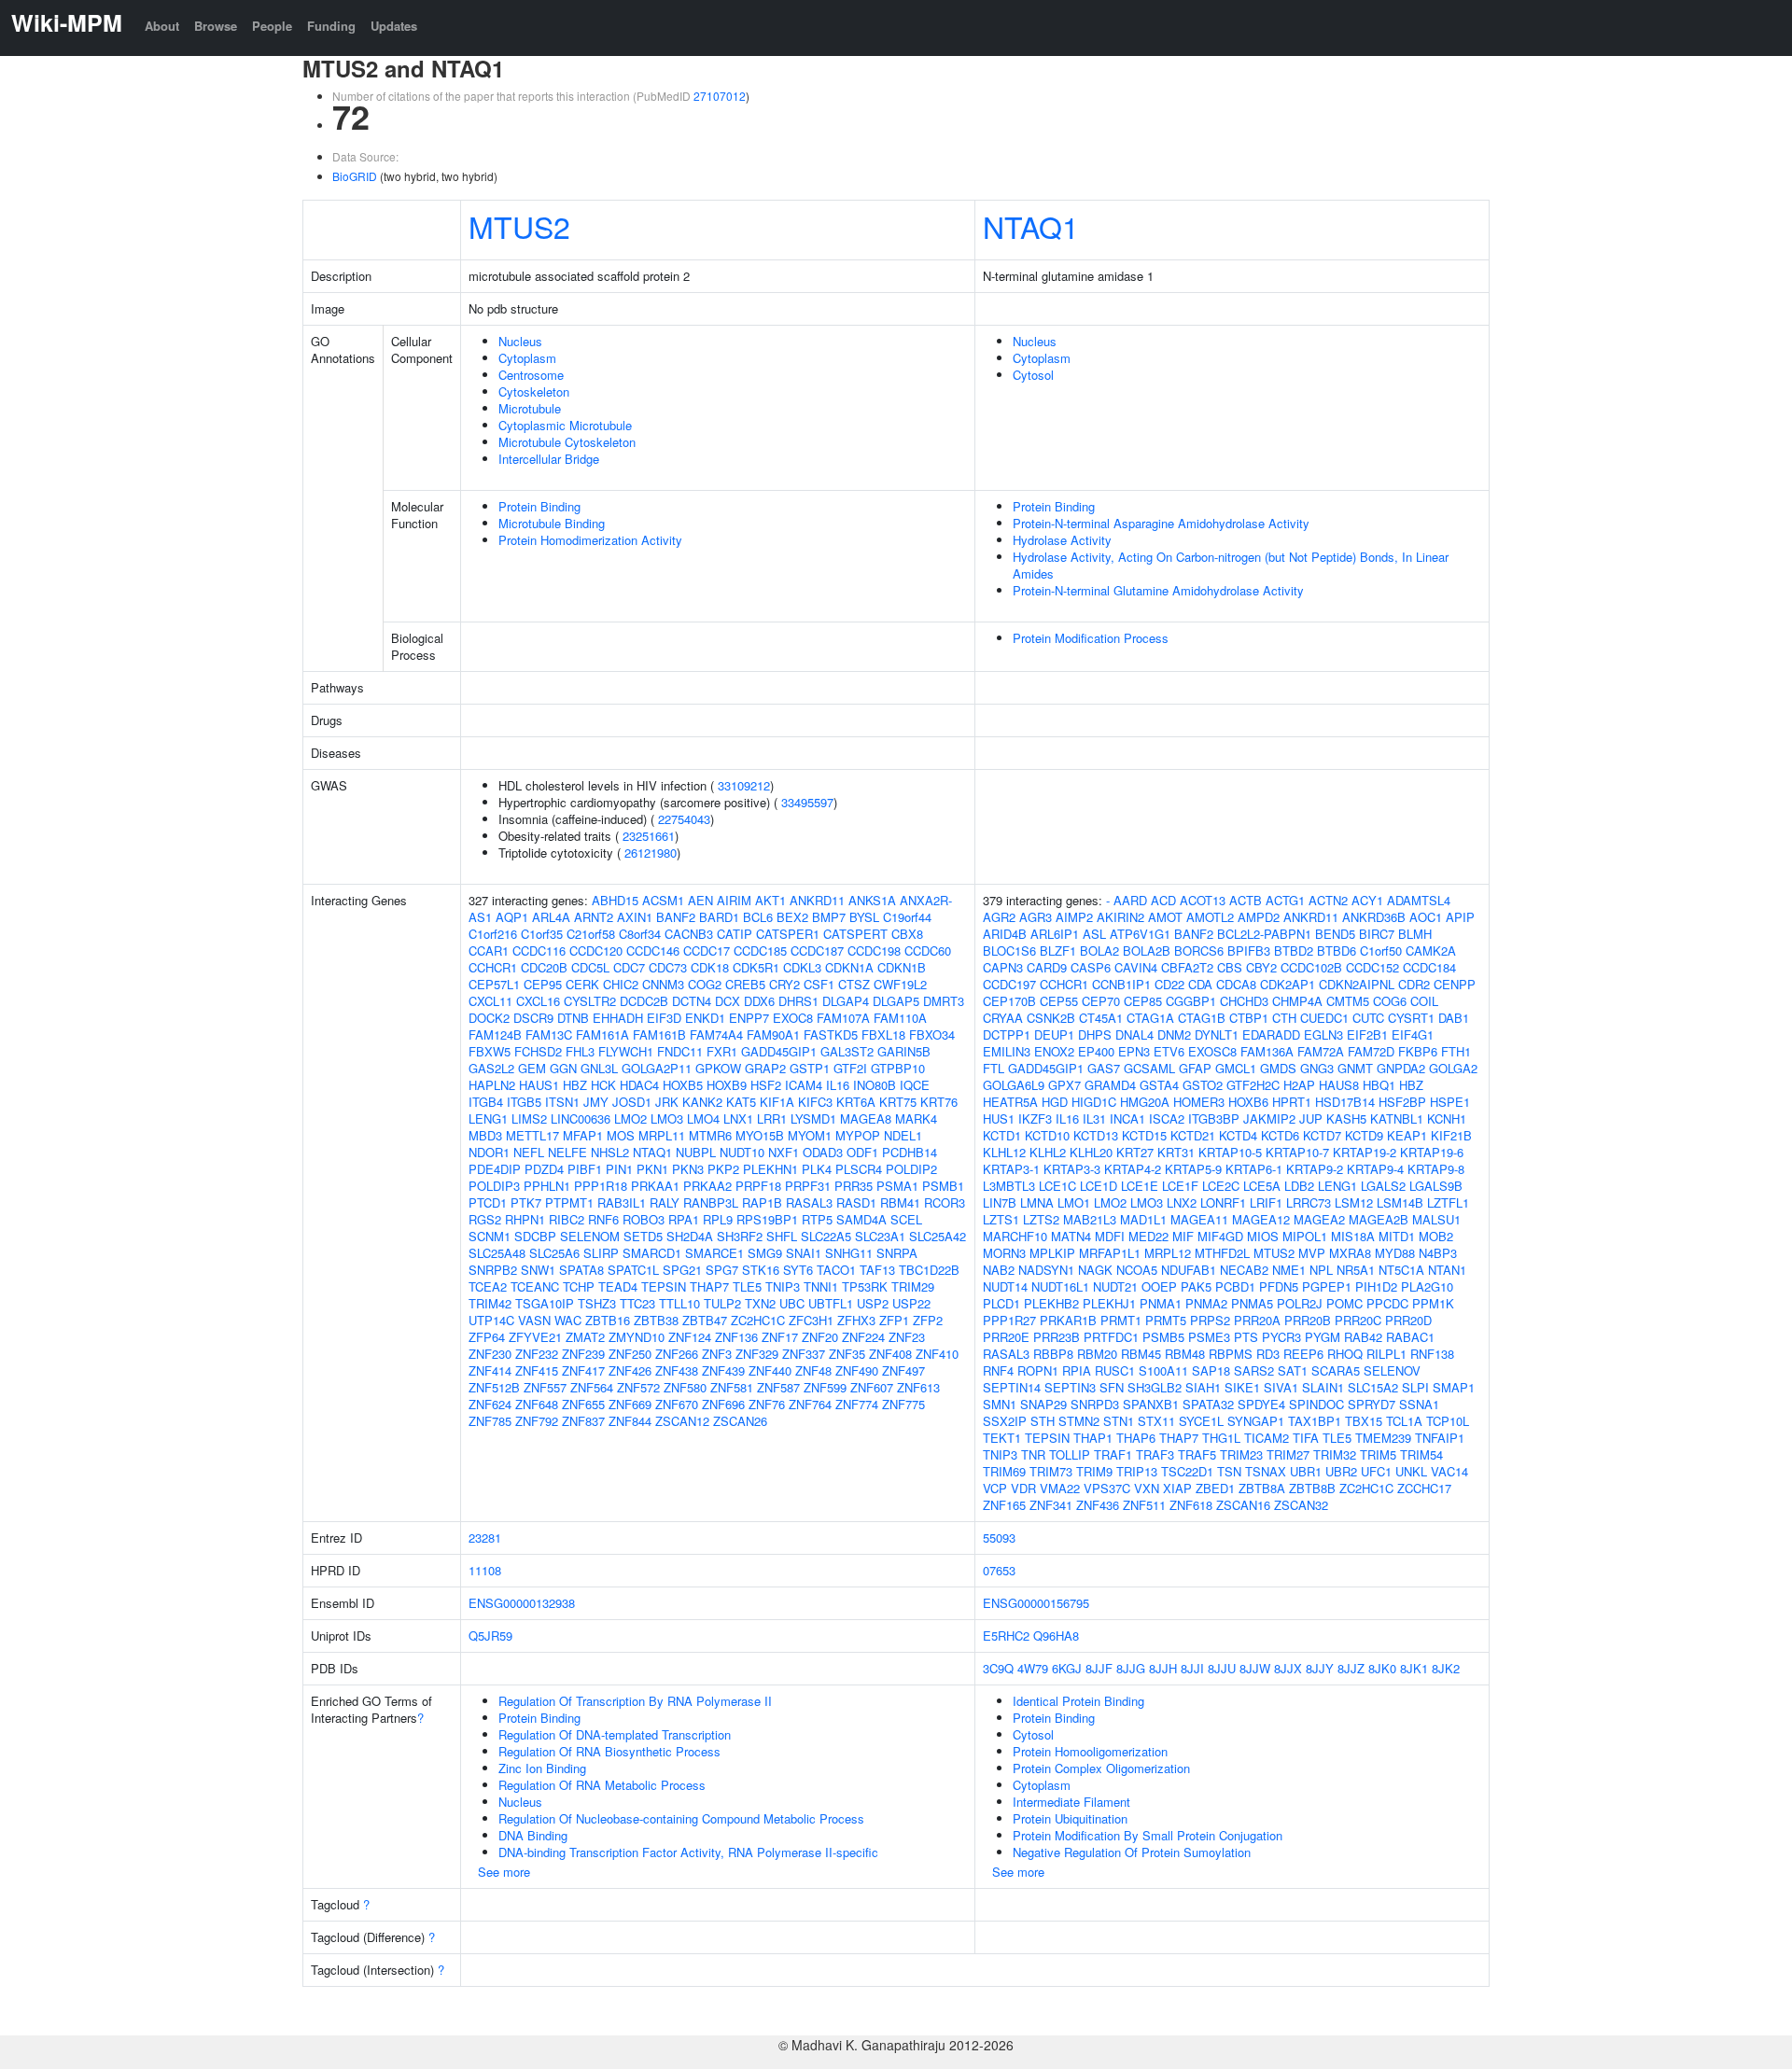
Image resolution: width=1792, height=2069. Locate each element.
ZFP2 (928, 1320)
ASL (1094, 934)
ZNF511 (1144, 1505)
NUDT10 (742, 1152)
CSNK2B (1051, 1018)
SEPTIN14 (1012, 1387)
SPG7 (722, 1270)
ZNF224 (863, 1337)
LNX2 (1182, 1202)
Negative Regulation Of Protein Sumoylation (1132, 1852)
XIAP (1177, 1488)
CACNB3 (689, 934)
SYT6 (798, 1270)
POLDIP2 (911, 1169)
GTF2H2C (1253, 1085)
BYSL (864, 917)
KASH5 (1346, 1118)
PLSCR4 (859, 1169)
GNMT (1355, 1068)
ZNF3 (717, 1354)
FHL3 (580, 1051)
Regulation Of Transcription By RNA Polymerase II (635, 1701)
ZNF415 (537, 1370)
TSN (1229, 1471)
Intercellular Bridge (549, 459)
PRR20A (1257, 1320)
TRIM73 (1051, 1471)
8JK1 (1414, 1668)
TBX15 (1364, 1421)
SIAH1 (1203, 1387)
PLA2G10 (1427, 1286)
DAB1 (1454, 1018)
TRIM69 (1004, 1471)
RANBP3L (711, 1202)
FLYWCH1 (626, 1051)
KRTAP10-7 (1297, 1152)
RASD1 (856, 1202)
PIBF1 (585, 1169)
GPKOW (718, 1068)
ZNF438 (677, 1370)
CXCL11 (490, 1001)
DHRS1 (798, 1001)
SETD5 (643, 1236)
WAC (568, 1320)
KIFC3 (815, 1102)
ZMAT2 (585, 1337)
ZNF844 (630, 1421)
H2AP (1299, 1085)
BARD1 (719, 917)
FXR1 (722, 1051)
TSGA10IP (545, 1303)
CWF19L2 (900, 984)
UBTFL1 (831, 1303)
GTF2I (850, 1068)
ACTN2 (1328, 900)
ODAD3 (823, 1152)
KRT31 (1176, 1152)
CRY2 (784, 984)
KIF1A (777, 1102)
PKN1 (652, 1169)
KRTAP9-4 (1375, 1169)
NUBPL (696, 1152)
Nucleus (520, 341)
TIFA (1306, 1438)
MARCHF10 (1015, 1236)
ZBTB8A (1262, 1488)
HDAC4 (639, 1085)
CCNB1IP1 (1121, 984)
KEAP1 (1407, 1135)
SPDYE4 (1261, 1404)
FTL (994, 1068)
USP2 (873, 1303)
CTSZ (854, 984)
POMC (1344, 1303)
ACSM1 (663, 900)
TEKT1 (1002, 1438)
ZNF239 (583, 1354)
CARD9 (1047, 967)
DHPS (1095, 1034)
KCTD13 (1096, 1135)
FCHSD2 (538, 1051)
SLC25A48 (497, 1253)
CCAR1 (489, 951)
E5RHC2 (1006, 1636)
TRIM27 (1288, 1454)
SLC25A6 (554, 1253)
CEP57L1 (494, 984)
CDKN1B (902, 967)
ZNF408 (890, 1354)
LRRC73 (1309, 1202)
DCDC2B (644, 1001)
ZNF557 (545, 1387)
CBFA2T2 (1187, 967)
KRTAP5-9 (1193, 1169)
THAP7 (709, 1286)
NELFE (567, 1152)
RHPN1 (525, 1219)
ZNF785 (490, 1421)
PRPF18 (758, 1186)
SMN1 (1000, 1404)
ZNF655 (583, 1404)
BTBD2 (1294, 951)
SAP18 (1211, 1370)
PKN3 (688, 1169)
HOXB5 (683, 1085)
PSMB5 (1163, 1337)
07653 (999, 1570)
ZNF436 (1098, 1505)
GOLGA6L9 (1014, 1085)
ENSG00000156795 (1036, 1603)
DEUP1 (1054, 1034)
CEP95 (543, 984)
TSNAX (1266, 1471)
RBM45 (1141, 1354)
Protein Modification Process (1091, 638)
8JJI (1192, 1668)
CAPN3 (1003, 967)
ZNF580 (685, 1387)
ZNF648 (537, 1404)
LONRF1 (1223, 1202)
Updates (394, 26)
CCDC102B (1311, 967)
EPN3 (1134, 1051)
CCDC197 (1009, 984)
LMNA (1037, 1202)
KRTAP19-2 (1365, 1152)
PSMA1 (897, 1186)
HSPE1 (1450, 1102)
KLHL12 (1004, 1152)
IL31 (1094, 1118)
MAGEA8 (866, 1118)
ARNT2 (594, 917)
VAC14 (1449, 1471)
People (272, 26)
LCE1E (1140, 1186)
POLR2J (1300, 1303)
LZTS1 (1001, 1219)
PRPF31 (808, 1186)
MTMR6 (710, 1135)
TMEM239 (1383, 1438)
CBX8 (907, 934)
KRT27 (1135, 1152)
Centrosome (531, 375)
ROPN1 (1038, 1370)
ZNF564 (592, 1387)
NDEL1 (903, 1135)
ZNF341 (1051, 1505)
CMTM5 (1348, 1001)
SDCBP (535, 1236)
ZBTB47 (705, 1320)
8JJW (1255, 1668)
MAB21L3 (1090, 1219)
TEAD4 (618, 1286)
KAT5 (741, 1102)
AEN (700, 900)
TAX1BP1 (1315, 1421)
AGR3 (1036, 917)
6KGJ (1067, 1668)
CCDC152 (1372, 967)
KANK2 (702, 1102)
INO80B (875, 1085)
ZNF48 (813, 1370)
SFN (1112, 1387)
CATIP (735, 934)
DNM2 (1174, 1034)
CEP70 (1101, 1001)
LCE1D (1099, 1186)
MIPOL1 (1305, 1236)
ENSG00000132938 (522, 1603)
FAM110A (900, 1018)
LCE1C (1057, 1186)
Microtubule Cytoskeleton (567, 442)
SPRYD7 (1372, 1404)
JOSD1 (632, 1102)
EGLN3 (1323, 1034)
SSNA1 (1419, 1404)
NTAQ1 (1031, 226)
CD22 (1169, 984)
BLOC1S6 (1009, 951)
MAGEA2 (1319, 1219)
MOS (621, 1135)
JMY (596, 1102)
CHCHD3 (1244, 1001)
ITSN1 (562, 1102)
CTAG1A (1150, 1018)
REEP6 (1303, 1354)
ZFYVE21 (535, 1337)
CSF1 (819, 984)
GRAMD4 (1110, 1085)
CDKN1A (849, 967)
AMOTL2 (1210, 917)
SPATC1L (633, 1270)
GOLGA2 (1453, 1068)
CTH (1284, 1018)
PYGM (1323, 1337)
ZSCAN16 (1243, 1505)
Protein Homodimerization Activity (590, 540)
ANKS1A (872, 900)
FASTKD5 (831, 1034)
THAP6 (1136, 1438)
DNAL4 (1134, 1034)
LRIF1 (1266, 1202)
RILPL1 (1386, 1354)
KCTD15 (1144, 1135)
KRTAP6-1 (1254, 1169)
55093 (999, 1538)
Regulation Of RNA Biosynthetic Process (609, 1751)
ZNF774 (857, 1404)
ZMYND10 (637, 1337)
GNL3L (599, 1068)
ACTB (1246, 900)
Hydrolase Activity (1062, 540)
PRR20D (1408, 1320)
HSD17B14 (1345, 1102)
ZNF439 (723, 1370)
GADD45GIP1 (779, 1051)
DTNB (573, 1018)
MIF (1183, 1236)
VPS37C (1107, 1488)
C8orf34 (640, 934)
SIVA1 (1281, 1387)
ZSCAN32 (1301, 1505)
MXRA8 (1350, 1253)
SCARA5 (1336, 1370)
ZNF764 (810, 1404)
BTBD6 (1337, 951)
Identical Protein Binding (1078, 1701)
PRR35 (854, 1186)
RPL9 (718, 1219)
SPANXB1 (1151, 1404)
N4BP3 (1438, 1253)
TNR (1033, 1454)
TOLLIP (1070, 1454)
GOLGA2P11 (657, 1068)
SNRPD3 (1095, 1404)
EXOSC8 (1212, 1051)
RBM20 (1097, 1354)
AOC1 (1426, 917)
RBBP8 (1053, 1354)
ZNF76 (767, 1404)
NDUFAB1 (1189, 1270)
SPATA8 (581, 1270)
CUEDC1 (1324, 1018)
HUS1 (999, 1118)
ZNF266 (677, 1354)
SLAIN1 (1323, 1387)
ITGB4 (486, 1102)
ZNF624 (490, 1404)
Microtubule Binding (552, 523)
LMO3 (667, 1118)
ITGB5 (524, 1102)
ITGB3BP (1214, 1118)
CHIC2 (621, 984)
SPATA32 (1208, 1404)
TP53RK (865, 1286)
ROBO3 (644, 1219)
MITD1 (1397, 1236)
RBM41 (900, 1202)
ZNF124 (690, 1337)
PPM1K (1433, 1303)
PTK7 (526, 1202)
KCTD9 (1364, 1135)
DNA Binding (533, 1835)
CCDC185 (760, 951)
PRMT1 (1121, 1320)
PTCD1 (488, 1202)
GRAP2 (765, 1068)
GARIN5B (904, 1051)
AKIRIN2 (1120, 917)
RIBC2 (567, 1219)
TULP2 (722, 1303)
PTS (1246, 1337)
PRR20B (1308, 1320)
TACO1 (836, 1270)
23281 (485, 1538)
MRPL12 (1168, 1253)
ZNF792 (537, 1421)
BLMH (1415, 934)
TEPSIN (664, 1286)
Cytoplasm (527, 358)
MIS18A (1353, 1236)
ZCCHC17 (1424, 1488)
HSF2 (766, 1085)
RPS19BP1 (767, 1219)
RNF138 (1432, 1354)
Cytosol (1033, 375)
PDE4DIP (495, 1169)
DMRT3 (944, 1001)
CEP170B (1009, 1001)
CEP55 (1059, 1001)
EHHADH (618, 1018)
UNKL (1411, 1471)
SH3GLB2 (1155, 1387)
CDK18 (710, 967)
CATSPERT (855, 934)
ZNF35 (847, 1354)
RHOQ (1345, 1354)
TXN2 (760, 1303)
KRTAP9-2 (1315, 1169)
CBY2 (1261, 967)
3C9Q (998, 1668)
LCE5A (1262, 1186)
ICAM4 (804, 1085)
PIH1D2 (1376, 1286)
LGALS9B (1436, 1186)
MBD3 (485, 1135)
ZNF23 (907, 1337)
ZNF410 (937, 1354)
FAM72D (1371, 1051)
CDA (1200, 984)
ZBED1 (1215, 1488)
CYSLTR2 (590, 1001)
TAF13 (877, 1270)
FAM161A (602, 1034)
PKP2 (723, 1169)
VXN (1147, 1488)
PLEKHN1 (770, 1169)
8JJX (1288, 1668)
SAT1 (1293, 1370)
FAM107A (843, 1018)
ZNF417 (583, 1370)
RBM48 (1185, 1354)
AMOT (1165, 917)
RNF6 (603, 1219)
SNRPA (897, 1253)
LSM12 (1354, 1202)
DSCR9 (533, 1018)
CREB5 (745, 984)
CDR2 (1414, 984)
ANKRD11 (817, 900)
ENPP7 (749, 1018)
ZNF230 (490, 1354)
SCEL (906, 1219)
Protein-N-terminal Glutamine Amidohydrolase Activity (1158, 590)
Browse (216, 26)
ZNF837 (583, 1421)
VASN (534, 1320)
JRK (667, 1102)
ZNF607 (872, 1387)
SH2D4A (690, 1236)
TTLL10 (679, 1303)
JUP (1311, 1118)
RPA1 (684, 1219)
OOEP (1159, 1286)
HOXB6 (1248, 1102)
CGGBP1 (1191, 1001)
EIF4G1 (1413, 1034)
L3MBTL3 (1009, 1186)
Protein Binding (539, 506)
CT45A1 (1101, 1018)
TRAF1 (1113, 1454)
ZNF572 (638, 1387)
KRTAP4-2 (1133, 1169)
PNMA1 (1161, 1303)
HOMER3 (1199, 1102)
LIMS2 (529, 1118)
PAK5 (1196, 1286)
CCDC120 (596, 951)
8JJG (1131, 1668)
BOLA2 (1099, 951)
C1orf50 (1381, 951)
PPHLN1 (547, 1186)
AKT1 (770, 900)
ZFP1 (894, 1320)
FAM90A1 (773, 1034)
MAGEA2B (1379, 1219)
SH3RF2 (740, 1236)
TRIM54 (1421, 1454)
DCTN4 (692, 1001)
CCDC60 (928, 951)
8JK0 (1382, 1668)
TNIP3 (783, 1286)
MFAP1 (583, 1135)
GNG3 (1317, 1068)
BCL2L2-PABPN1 (1264, 934)
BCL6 (758, 917)
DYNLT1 (1217, 1034)
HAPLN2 (492, 1085)
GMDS (1278, 1068)
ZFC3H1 (811, 1320)
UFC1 (1376, 1471)
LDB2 (1299, 1186)
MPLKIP (1052, 1253)
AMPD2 (1259, 917)
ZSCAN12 (682, 1421)
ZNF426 (630, 1370)
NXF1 (784, 1152)
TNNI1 (821, 1286)
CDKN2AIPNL (1357, 984)
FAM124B (495, 1034)
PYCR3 (1281, 1337)
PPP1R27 (1009, 1320)
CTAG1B (1202, 1018)
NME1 (1289, 1270)
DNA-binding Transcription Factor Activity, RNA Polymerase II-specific (688, 1852)
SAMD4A (861, 1219)
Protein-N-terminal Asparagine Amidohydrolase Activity (1161, 523)
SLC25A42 (938, 1236)
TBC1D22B (929, 1270)
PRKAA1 (655, 1186)
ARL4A (551, 917)
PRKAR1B (1068, 1320)
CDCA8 (1236, 984)
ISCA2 (1167, 1118)
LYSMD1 (813, 1118)
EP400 (1096, 1051)
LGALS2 (1383, 1186)
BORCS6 (1199, 951)
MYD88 (1395, 1253)
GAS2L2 (491, 1068)
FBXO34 (932, 1034)
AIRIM (734, 900)
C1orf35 (542, 934)
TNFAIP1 (1440, 1438)
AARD (1130, 900)
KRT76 (939, 1102)
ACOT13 (1203, 900)
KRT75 (898, 1102)
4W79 (1033, 1668)
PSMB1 (943, 1186)
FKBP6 (1418, 1051)
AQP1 (512, 917)
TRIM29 (913, 1286)
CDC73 (668, 967)
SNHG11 (849, 1253)
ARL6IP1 (1055, 934)
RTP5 (817, 1219)
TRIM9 (1094, 1471)
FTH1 (1456, 1051)
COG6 (1390, 1001)
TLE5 (747, 1286)
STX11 (1156, 1421)
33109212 (744, 785)
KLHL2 (1048, 1152)
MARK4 (916, 1118)
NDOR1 (489, 1152)
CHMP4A (1297, 1001)
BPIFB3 (1249, 951)
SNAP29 (1043, 1404)
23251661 (649, 836)
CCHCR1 (493, 967)
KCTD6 (1280, 1135)
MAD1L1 (1143, 1219)
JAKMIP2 (1269, 1118)
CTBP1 (1249, 1018)
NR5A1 (1356, 1270)
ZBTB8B (1312, 1488)
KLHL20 (1091, 1152)
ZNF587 (778, 1387)
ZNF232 (537, 1354)
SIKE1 (1242, 1387)
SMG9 (765, 1253)
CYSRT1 (1411, 1018)
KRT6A (856, 1102)
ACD (1163, 900)
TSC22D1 (1187, 1471)
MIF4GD (1220, 1236)
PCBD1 (1235, 1286)
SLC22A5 (826, 1236)
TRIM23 (1241, 1454)
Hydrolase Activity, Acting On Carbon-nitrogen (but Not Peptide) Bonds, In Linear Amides (1231, 565)
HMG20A (1145, 1102)
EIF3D (664, 1018)
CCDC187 (817, 951)
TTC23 (637, 1303)
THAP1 (1093, 1438)
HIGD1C (1094, 1102)
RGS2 (485, 1219)
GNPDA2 (1401, 1068)
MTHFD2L (1222, 1253)
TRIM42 (490, 1303)
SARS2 (1254, 1370)
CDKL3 (802, 967)
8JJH (1163, 1668)
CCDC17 (707, 951)
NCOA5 (1137, 1270)
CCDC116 (539, 951)
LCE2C (1221, 1186)
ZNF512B (494, 1387)
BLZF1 (1058, 951)
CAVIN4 (1136, 967)
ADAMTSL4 (1419, 900)
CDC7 (629, 967)
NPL (1321, 1270)
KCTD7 (1322, 1135)
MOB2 (1436, 1236)
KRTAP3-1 (1011, 1169)
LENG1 (488, 1118)
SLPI (1415, 1387)
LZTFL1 (1448, 1202)
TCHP (579, 1286)
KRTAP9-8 (1436, 1169)
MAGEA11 (1199, 1219)
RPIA (1077, 1370)
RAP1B (762, 1202)
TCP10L (1448, 1421)
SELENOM (590, 1236)
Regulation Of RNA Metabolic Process (602, 1785)
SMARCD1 (652, 1253)
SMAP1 (1454, 1387)
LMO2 (630, 1118)
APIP (1460, 917)
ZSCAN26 (740, 1421)
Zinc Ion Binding (542, 1768)
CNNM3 (663, 984)
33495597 (807, 802)
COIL (1424, 1001)
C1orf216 (493, 934)
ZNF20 (820, 1337)
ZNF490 (857, 1370)
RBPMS (1231, 1354)
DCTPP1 (1007, 1034)
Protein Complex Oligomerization (1101, 1768)
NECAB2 (1244, 1270)
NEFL (529, 1152)
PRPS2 (1210, 1320)
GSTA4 (1159, 1085)
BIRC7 (1377, 934)
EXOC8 (793, 1018)
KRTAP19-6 (1432, 1152)
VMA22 (1060, 1488)
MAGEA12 (1261, 1219)
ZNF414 (490, 1370)
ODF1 (862, 1152)
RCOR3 (945, 1202)
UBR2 (1341, 1471)
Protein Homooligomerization (1090, 1751)
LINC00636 (581, 1118)
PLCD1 (1001, 1303)
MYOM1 (810, 1135)
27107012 (720, 96)
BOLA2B (1147, 951)
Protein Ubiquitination (1070, 1818)
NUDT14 (1005, 1286)
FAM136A (1267, 1051)
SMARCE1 (714, 1253)
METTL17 (532, 1135)
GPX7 (1064, 1085)
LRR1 (772, 1118)
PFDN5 (1279, 1286)
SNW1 (538, 1270)
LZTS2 (1041, 1219)
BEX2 (792, 917)
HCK (603, 1085)
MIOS (1263, 1236)
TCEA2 (488, 1286)
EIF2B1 (1367, 1034)
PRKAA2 (707, 1186)
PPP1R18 (601, 1186)
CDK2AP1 (1288, 984)
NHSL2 (610, 1152)
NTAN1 (1447, 1270)
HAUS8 (1339, 1085)
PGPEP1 (1327, 1286)
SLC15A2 (1373, 1387)
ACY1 (1367, 900)
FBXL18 (883, 1034)
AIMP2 (1074, 917)
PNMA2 (1206, 1303)
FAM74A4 (716, 1034)
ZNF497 (903, 1370)
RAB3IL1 (622, 1202)
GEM (532, 1068)
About (162, 26)
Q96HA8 (1056, 1636)
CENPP (1455, 984)
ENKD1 (705, 1018)
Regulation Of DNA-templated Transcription (615, 1734)
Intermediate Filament (1071, 1802)
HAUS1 (539, 1085)
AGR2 (999, 917)
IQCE (915, 1085)
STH (1043, 1421)
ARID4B (1005, 934)
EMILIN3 (1007, 1051)
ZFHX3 (856, 1320)
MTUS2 (519, 226)
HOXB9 (727, 1085)
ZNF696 (723, 1404)
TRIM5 (1378, 1454)
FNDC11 (680, 1051)
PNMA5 (1252, 1303)
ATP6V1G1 (1140, 934)
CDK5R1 (756, 967)
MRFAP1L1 (1110, 1253)
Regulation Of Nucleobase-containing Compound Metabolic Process (681, 1818)
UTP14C (491, 1320)
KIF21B (1451, 1135)
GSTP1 (810, 1068)
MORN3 (1004, 1253)
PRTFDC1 (1111, 1337)
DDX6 (759, 1001)
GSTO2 (1203, 1085)
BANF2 (676, 917)
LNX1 (738, 1118)
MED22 (1148, 1236)
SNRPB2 (493, 1270)
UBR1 (1306, 1471)
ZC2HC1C (758, 1320)
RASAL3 (809, 1202)
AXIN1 (635, 917)
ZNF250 (630, 1354)
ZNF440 (770, 1370)
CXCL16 (538, 1001)
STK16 (761, 1270)
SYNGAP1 (1256, 1421)
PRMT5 (1166, 1320)
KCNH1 (1447, 1118)
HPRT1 (1292, 1102)
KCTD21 (1193, 1135)
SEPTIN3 (1070, 1387)
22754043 (684, 819)
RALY (665, 1202)
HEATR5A (1010, 1102)
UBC (792, 1303)
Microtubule (530, 408)
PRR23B (1057, 1337)
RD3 (1268, 1354)
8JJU (1222, 1668)
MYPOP (858, 1135)
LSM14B (1400, 1202)
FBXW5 (490, 1051)
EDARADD (1271, 1034)
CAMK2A (1431, 951)
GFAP (1195, 1068)
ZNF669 (630, 1404)
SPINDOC (1316, 1404)
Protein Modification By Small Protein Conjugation (1148, 1835)
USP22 (911, 1303)
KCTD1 (1002, 1135)
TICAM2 (1267, 1438)
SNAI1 (804, 1253)
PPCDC (1387, 1303)
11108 (485, 1570)
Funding (331, 26)
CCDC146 (653, 951)
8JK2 (1446, 1668)
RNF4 (998, 1370)
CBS (1230, 967)
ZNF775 (903, 1404)
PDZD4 (544, 1169)
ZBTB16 (608, 1320)
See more (504, 1872)
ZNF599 (825, 1387)
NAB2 (999, 1270)
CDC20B (544, 967)
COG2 (705, 984)
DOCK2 (489, 1018)
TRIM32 (1335, 1454)
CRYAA (1003, 1018)
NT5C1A (1401, 1270)
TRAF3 (1155, 1454)
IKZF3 (1035, 1118)
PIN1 (619, 1169)
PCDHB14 (910, 1152)
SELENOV (1392, 1370)
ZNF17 (780, 1337)
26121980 (651, 853)
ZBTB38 (656, 1320)
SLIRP (601, 1253)
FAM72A (1321, 1051)
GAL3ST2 (847, 1051)
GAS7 (1104, 1068)
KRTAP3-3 (1072, 1169)
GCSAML (1149, 1068)
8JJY (1320, 1668)
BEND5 (1335, 934)
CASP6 (1091, 967)
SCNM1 (490, 1236)
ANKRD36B (1374, 917)
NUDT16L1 (1060, 1286)
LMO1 (1074, 1202)
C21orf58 (591, 934)
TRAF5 (1197, 1454)
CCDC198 (874, 951)
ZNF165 (1004, 1505)
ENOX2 (1054, 1051)
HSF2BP (1402, 1102)
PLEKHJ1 (1109, 1303)
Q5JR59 (490, 1636)
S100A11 (1163, 1370)
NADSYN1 (1046, 1270)
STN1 (1119, 1421)
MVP (1312, 1253)
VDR (1023, 1488)
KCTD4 (1238, 1135)
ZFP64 (487, 1337)
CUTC (1368, 1018)
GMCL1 (1236, 1068)
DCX (728, 1001)
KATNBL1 (1397, 1118)
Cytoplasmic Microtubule (565, 425)
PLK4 (817, 1169)
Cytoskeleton (534, 391)
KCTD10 (1047, 1135)
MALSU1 (1436, 1219)
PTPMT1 (569, 1202)
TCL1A (1404, 1421)
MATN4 (1071, 1236)
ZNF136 (736, 1337)
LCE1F (1180, 1186)
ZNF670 (677, 1404)
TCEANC (535, 1286)
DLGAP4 (846, 1001)
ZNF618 (1191, 1505)
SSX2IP (1005, 1421)
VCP (995, 1488)
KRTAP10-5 (1230, 1152)
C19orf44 (907, 917)
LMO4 (703, 1118)
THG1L (1221, 1438)
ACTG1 (1285, 900)
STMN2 (1079, 1421)
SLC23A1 (880, 1236)
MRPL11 (662, 1135)
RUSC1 (1115, 1370)
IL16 (838, 1085)
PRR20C (1358, 1320)
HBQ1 (1379, 1085)
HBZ (575, 1085)
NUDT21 (1115, 1286)
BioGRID (355, 176)
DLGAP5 (896, 1001)
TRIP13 (1137, 1471)
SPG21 (682, 1270)
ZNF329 (757, 1354)
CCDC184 (1429, 967)
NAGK (1095, 1270)
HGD (1055, 1102)
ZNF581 (732, 1387)
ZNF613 (918, 1387)
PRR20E (1006, 1337)
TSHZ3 (597, 1303)
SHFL (782, 1236)
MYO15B (760, 1135)
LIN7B (1000, 1202)
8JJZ (1351, 1668)
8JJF (1099, 1668)
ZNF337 (804, 1354)
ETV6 (1169, 1051)
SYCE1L (1201, 1421)
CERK (582, 984)
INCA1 (1127, 1118)
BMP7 (829, 917)
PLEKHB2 (1051, 1303)
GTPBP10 (898, 1068)
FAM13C (549, 1034)
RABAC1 (1410, 1337)
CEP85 (1143, 1001)
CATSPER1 (788, 934)
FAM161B (659, 1034)
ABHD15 (615, 900)
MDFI (1110, 1236)
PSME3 (1209, 1337)
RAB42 (1363, 1337)
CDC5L (590, 967)
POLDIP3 (494, 1186)
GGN (563, 1068)
